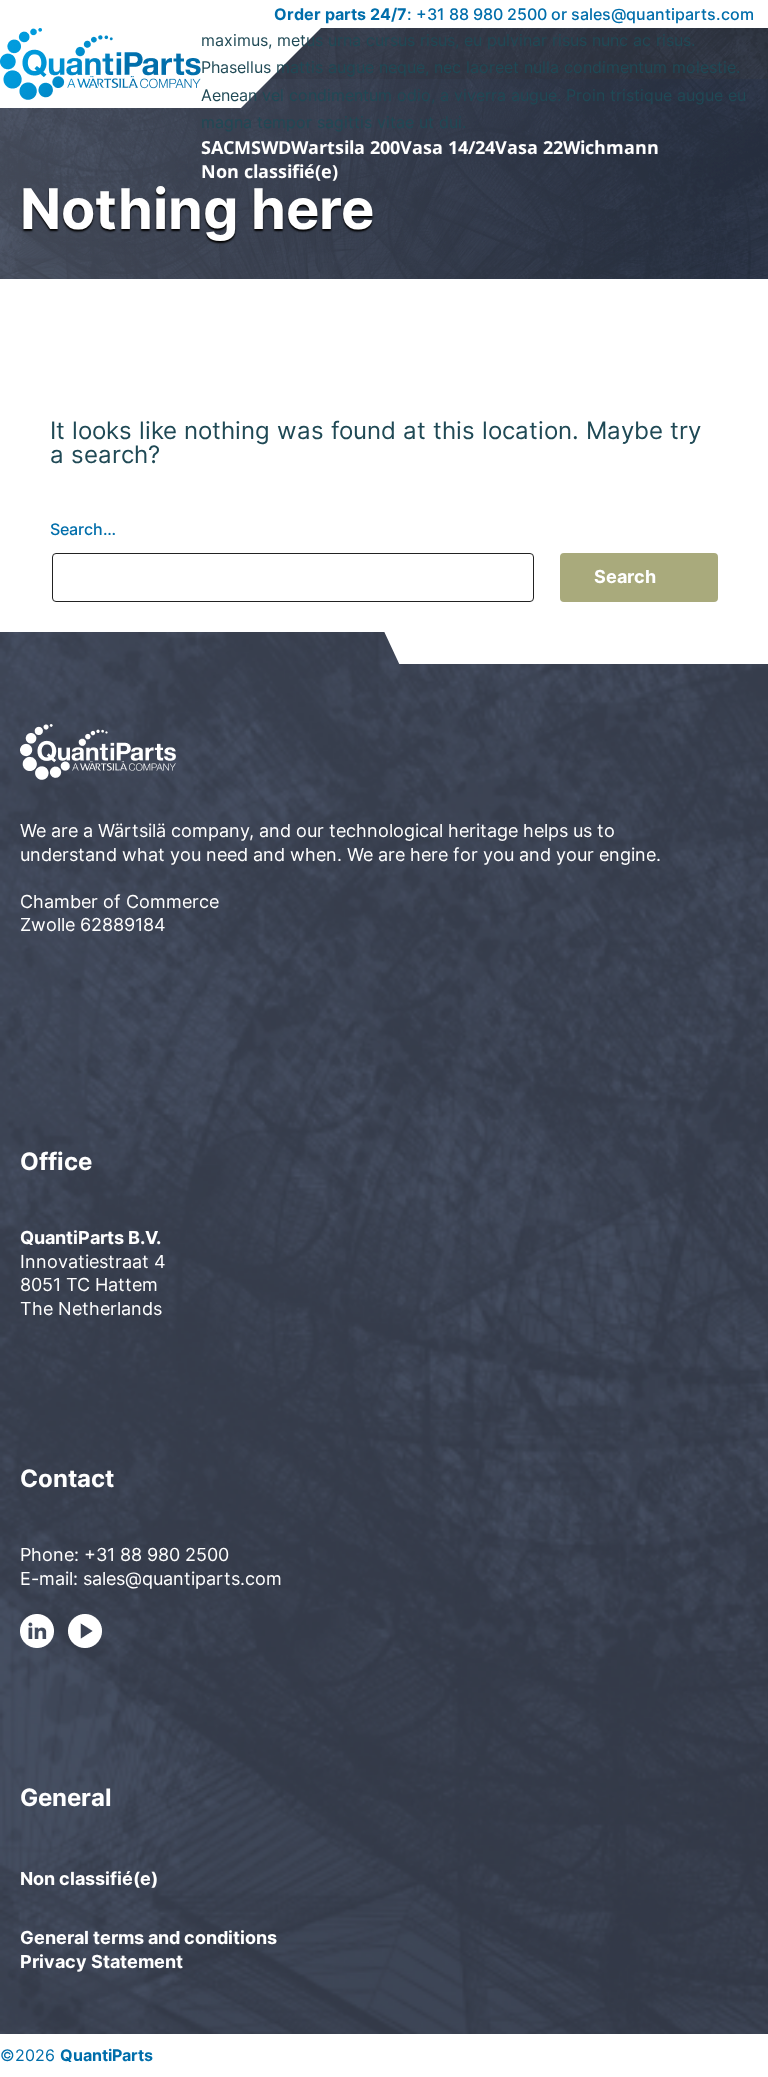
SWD (271, 147)
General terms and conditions (148, 1937)
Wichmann (611, 147)
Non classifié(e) (269, 171)
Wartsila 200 (345, 147)
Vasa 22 (529, 147)
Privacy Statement (101, 1961)
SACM (226, 147)
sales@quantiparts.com (662, 14)
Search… (83, 529)
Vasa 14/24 (447, 147)
